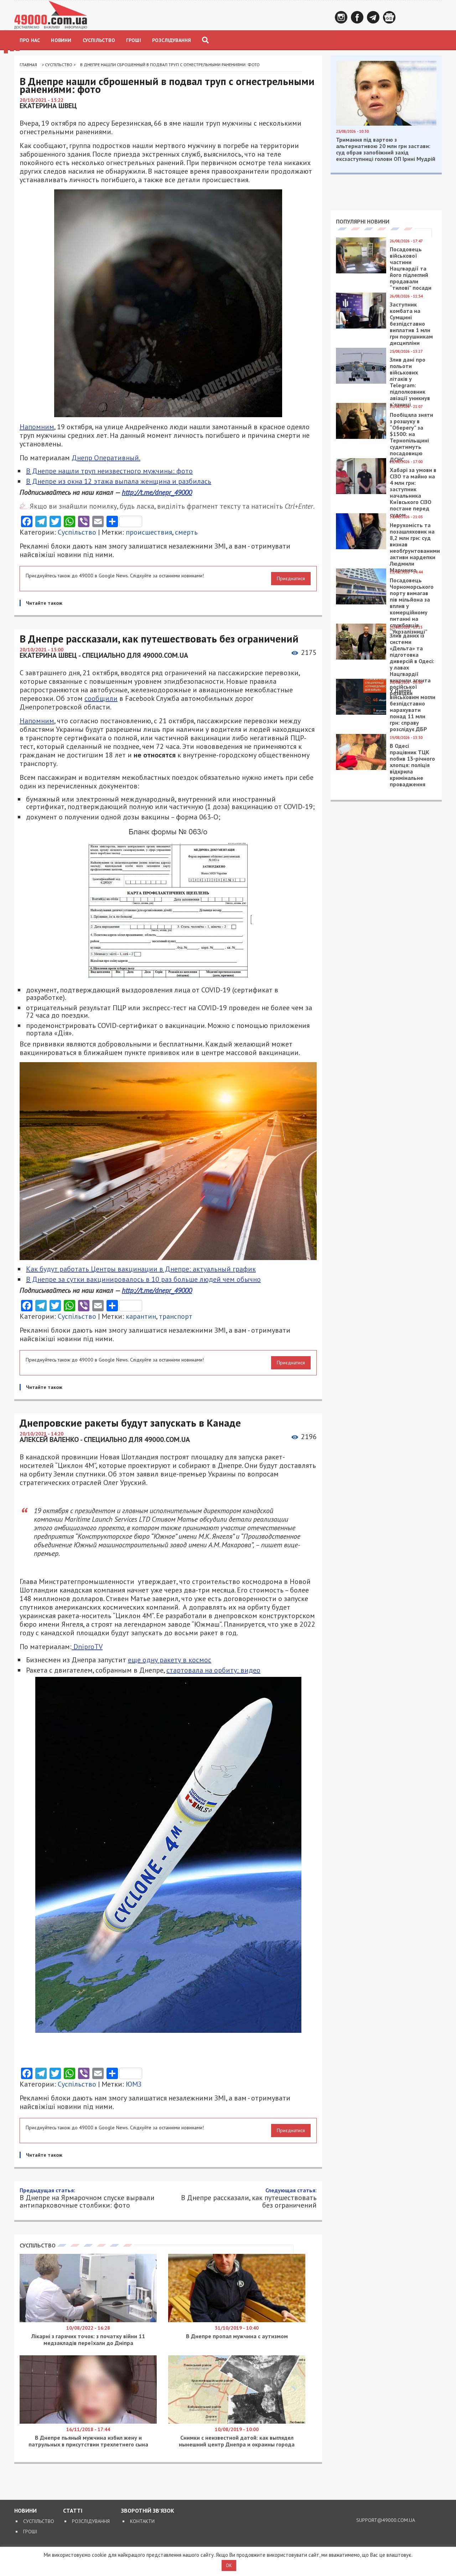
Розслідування (172, 40)
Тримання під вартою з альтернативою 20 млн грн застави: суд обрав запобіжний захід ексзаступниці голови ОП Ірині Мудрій (386, 149)
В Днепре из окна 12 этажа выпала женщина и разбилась (119, 481)
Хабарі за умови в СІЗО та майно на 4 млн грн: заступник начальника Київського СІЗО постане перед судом (413, 492)
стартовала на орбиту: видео (213, 1670)
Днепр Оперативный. (106, 458)
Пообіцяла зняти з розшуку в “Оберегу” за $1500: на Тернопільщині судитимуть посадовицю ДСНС (411, 437)
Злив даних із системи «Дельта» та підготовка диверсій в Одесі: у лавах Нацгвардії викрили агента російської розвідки (412, 664)
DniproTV (87, 1647)
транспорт (176, 1316)
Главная (28, 65)
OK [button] (229, 2565)
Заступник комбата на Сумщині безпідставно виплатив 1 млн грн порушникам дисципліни (411, 324)
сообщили (101, 698)
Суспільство (99, 40)
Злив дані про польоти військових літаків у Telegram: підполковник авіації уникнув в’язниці (410, 382)
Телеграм (373, 17)
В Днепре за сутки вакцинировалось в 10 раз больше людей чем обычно (143, 1279)
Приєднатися (291, 578)
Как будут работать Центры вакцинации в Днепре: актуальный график (141, 1269)
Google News (389, 17)
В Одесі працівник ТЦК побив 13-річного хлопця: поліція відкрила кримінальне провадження (412, 765)
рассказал (290, 2258)
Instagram (341, 17)
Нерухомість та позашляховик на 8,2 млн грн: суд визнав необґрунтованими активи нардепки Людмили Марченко (415, 547)
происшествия (149, 532)
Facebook (357, 17)
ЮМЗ (134, 2084)
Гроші (134, 40)
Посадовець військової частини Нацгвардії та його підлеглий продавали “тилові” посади (411, 268)
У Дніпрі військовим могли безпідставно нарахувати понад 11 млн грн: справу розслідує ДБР (413, 710)
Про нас (30, 40)
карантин (141, 1316)
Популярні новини (363, 221)
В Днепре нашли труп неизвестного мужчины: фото (109, 471)
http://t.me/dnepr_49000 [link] (157, 492)
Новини (61, 40)
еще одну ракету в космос (170, 1660)
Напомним (37, 427)
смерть (186, 532)
